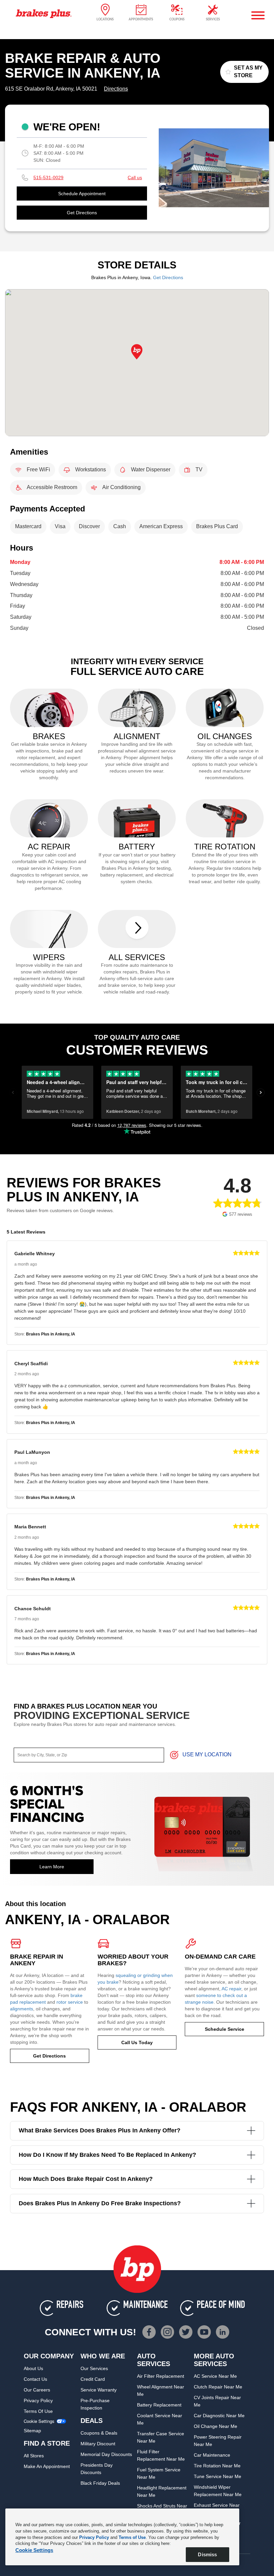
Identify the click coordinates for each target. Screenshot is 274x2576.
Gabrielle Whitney (35, 1254)
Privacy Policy (38, 2401)
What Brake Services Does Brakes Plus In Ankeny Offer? (100, 2130)
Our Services (94, 2368)
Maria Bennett (30, 1527)
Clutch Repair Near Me (218, 2387)
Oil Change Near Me (216, 2426)
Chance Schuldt (33, 1609)
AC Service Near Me (215, 2376)
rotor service (70, 2002)
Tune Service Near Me (218, 2476)
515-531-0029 (48, 178)
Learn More (52, 1867)
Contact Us (35, 2379)
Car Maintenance (212, 2455)
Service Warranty (99, 2390)
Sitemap (32, 2431)
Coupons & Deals (99, 2433)
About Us (33, 2368)
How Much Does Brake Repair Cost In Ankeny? (86, 2179)
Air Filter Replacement (161, 2376)
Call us (135, 178)
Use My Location (207, 1755)
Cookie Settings (39, 2421)
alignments (22, 2009)
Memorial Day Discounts (106, 2454)
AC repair (231, 1989)
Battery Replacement (159, 2405)
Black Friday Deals (100, 2483)
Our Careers (37, 2390)
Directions (116, 89)
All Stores (34, 2456)
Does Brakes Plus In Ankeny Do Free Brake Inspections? (100, 2203)
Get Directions (82, 213)
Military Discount (98, 2444)
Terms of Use (38, 2411)
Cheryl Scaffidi (31, 1364)
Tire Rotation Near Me (217, 2466)
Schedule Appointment (82, 194)
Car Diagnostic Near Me (219, 2416)
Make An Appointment (47, 2466)
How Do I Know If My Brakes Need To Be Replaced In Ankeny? (107, 2155)
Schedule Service (225, 2029)
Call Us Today (137, 2042)
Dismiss (207, 2554)
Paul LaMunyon (32, 1452)
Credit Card (93, 2379)
